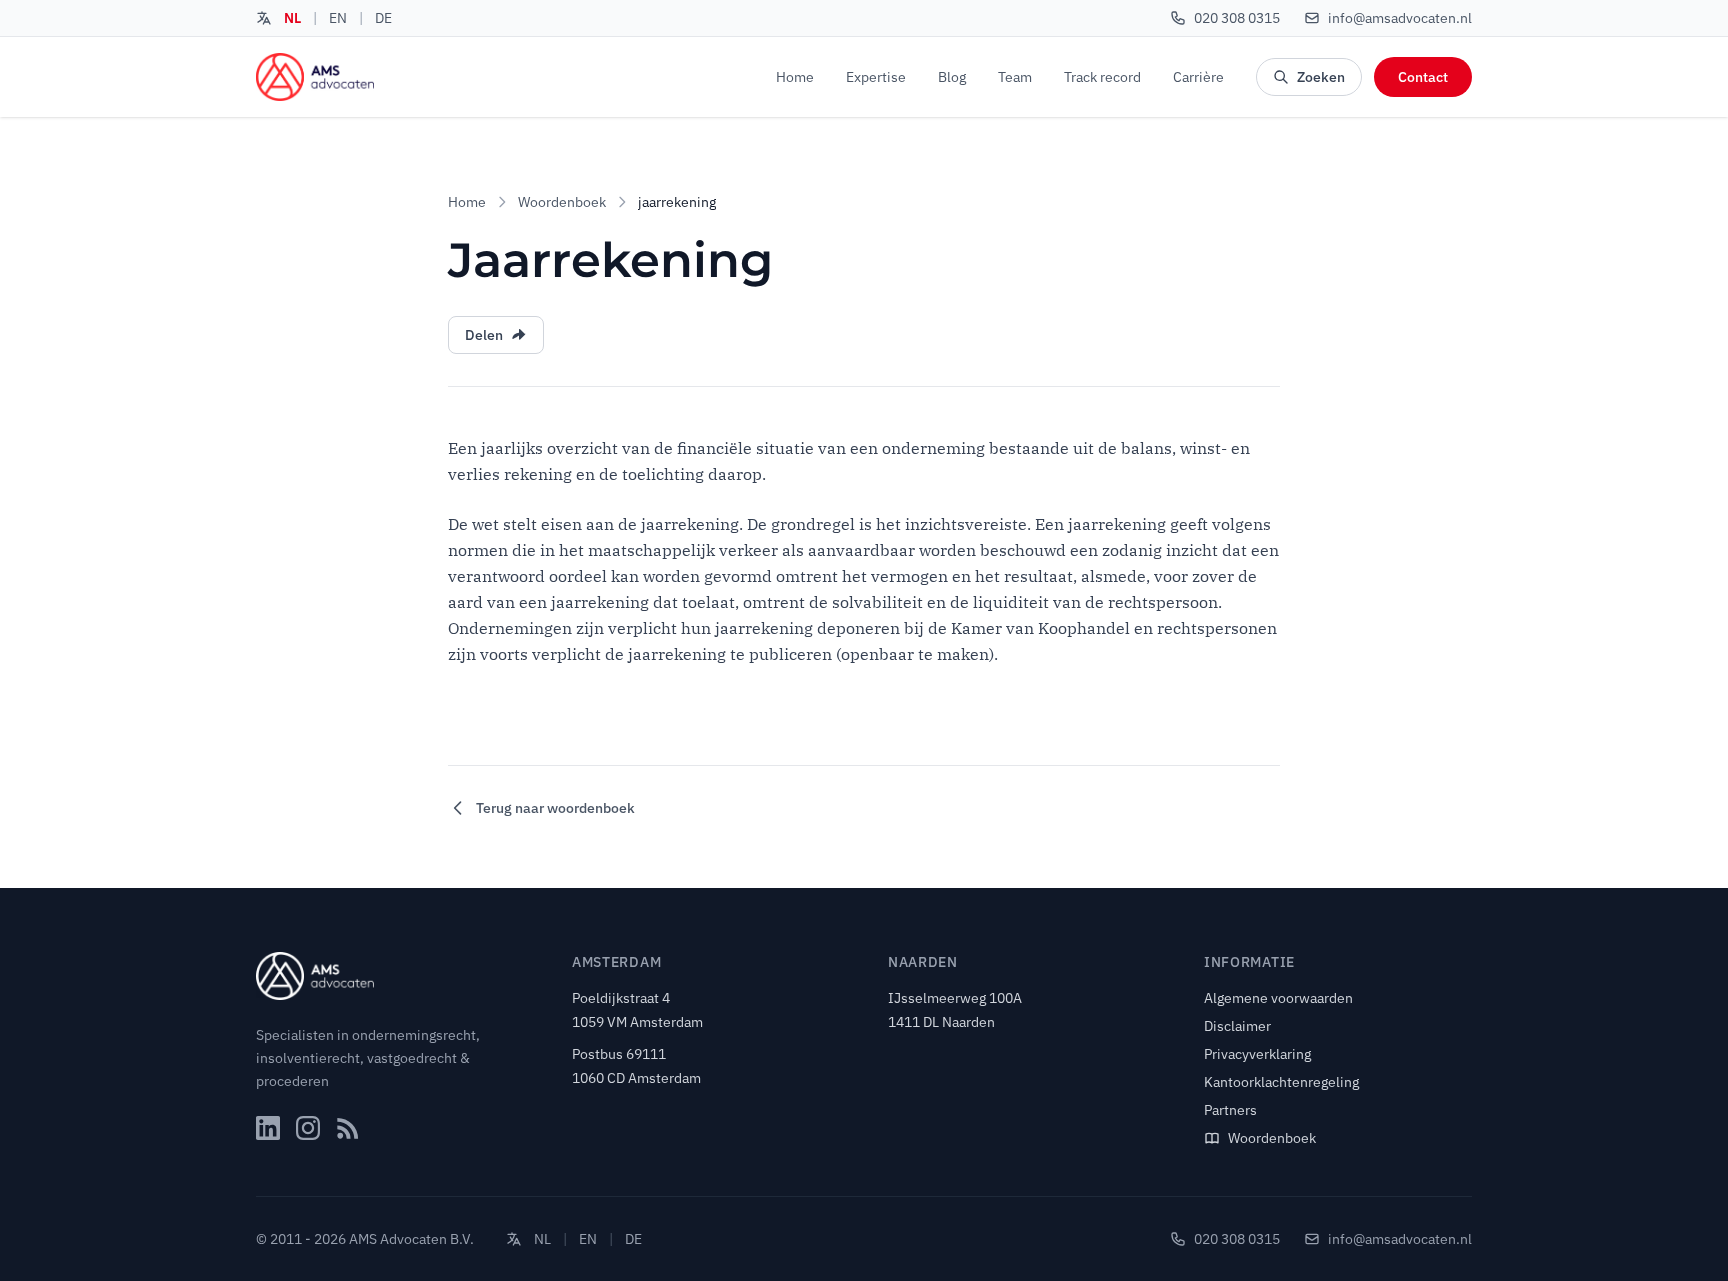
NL (292, 18)
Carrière (1198, 77)
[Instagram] (308, 1128)
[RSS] (348, 1128)
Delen (484, 335)
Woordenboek (562, 202)
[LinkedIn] (268, 1128)
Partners (1230, 1110)
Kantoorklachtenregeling (1281, 1082)
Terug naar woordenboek (555, 808)
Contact (1423, 77)
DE (383, 18)
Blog (952, 77)
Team (1015, 77)
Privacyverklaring (1257, 1054)
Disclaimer (1237, 1026)
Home (795, 77)
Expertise (876, 77)
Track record (1102, 77)
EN (338, 18)
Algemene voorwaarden (1278, 998)
